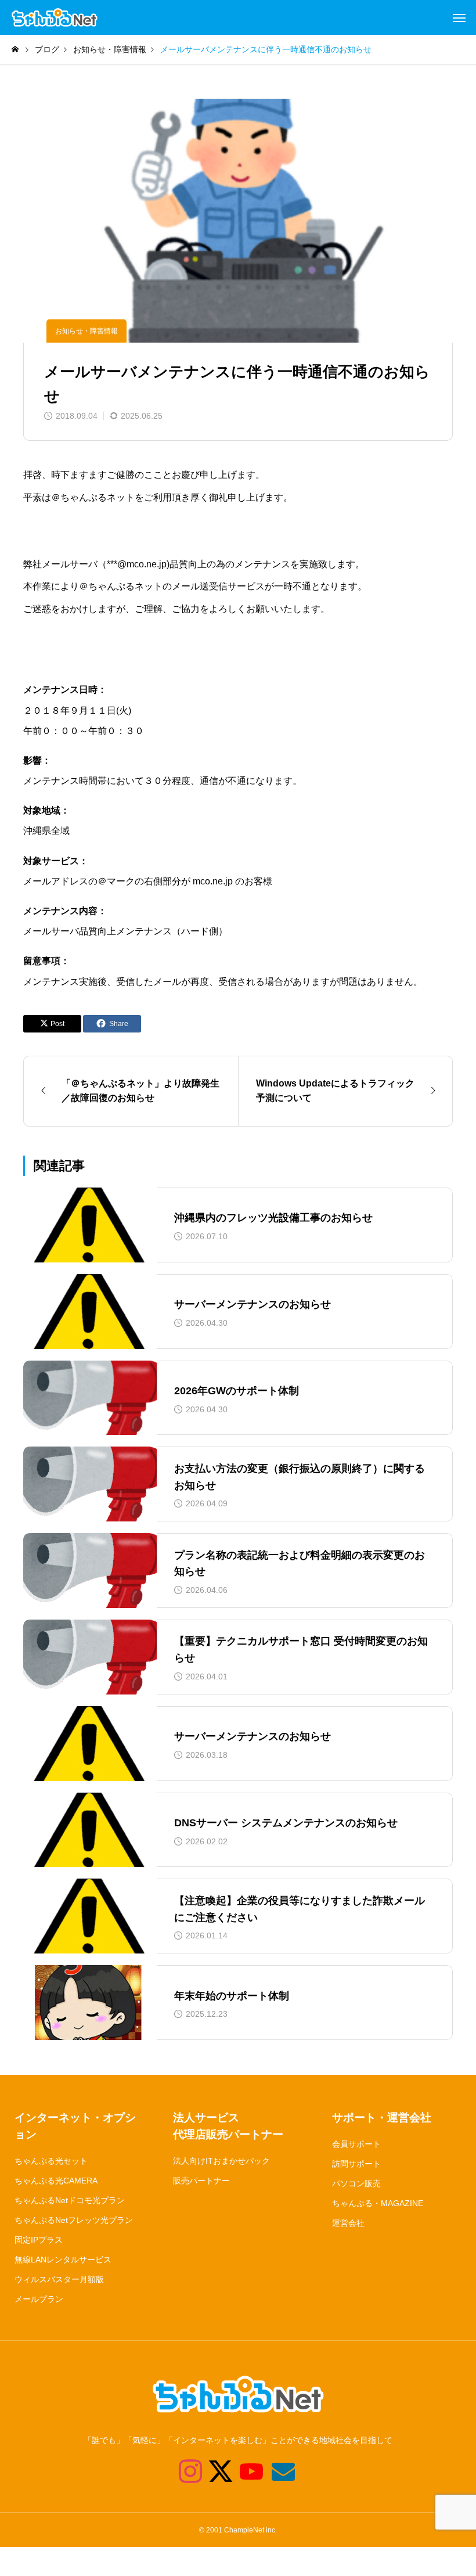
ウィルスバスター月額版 (59, 2279)
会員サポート (356, 2144)
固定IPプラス (39, 2240)
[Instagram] (183, 2471)
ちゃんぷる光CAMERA (56, 2181)
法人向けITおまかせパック (221, 2161)
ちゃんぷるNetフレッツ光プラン (74, 2220)
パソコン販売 (356, 2183)
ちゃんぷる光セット (51, 2161)
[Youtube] (245, 2471)
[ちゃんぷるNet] (55, 17)
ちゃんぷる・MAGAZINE (378, 2203)
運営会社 (348, 2223)
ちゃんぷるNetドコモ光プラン (70, 2200)
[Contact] (276, 2471)
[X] (214, 2471)
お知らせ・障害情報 (86, 331)
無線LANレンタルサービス (63, 2260)
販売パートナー (201, 2181)
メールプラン (39, 2299)
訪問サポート (356, 2164)
